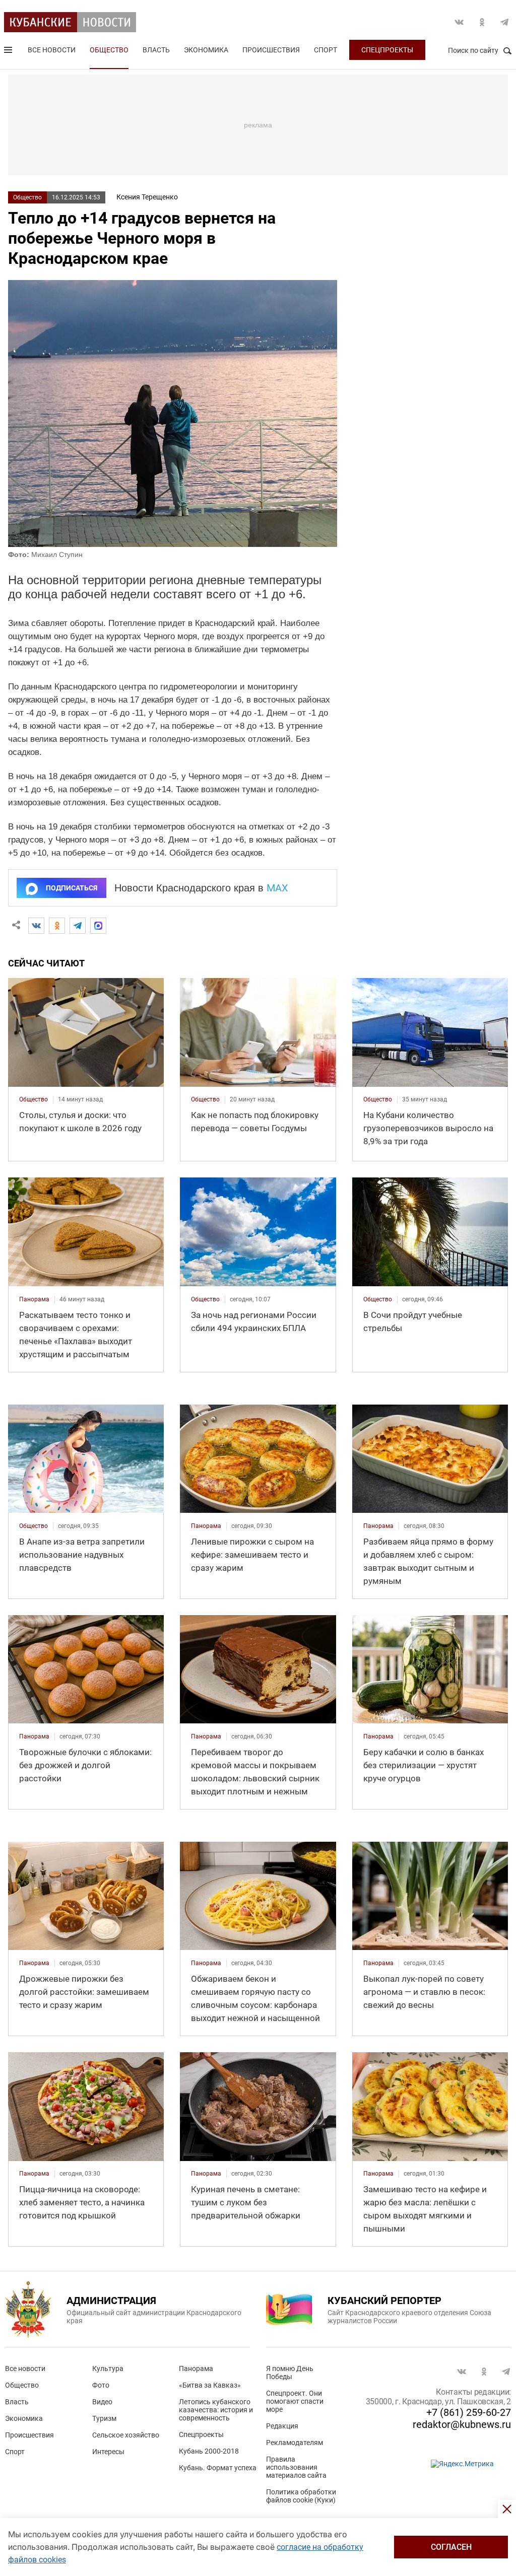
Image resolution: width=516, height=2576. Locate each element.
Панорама (196, 2369)
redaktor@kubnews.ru (462, 2424)
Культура (108, 2369)
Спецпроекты (387, 50)
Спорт (326, 50)
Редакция (282, 2426)
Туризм (104, 2418)
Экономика (206, 50)
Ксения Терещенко (147, 197)
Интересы (108, 2452)
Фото (101, 2385)
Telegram (504, 22)
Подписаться (72, 888)
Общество (109, 50)
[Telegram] (78, 926)
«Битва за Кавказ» (210, 2385)
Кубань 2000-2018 (209, 2451)
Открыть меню (9, 52)
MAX (277, 888)
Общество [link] (34, 1099)
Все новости (52, 50)
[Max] (98, 926)
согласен (451, 2547)
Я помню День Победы (290, 2373)
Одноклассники (482, 22)
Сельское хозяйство (126, 2435)
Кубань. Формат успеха (218, 2468)
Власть (156, 50)
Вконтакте (459, 22)
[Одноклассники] (57, 926)
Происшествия (271, 50)
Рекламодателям (295, 2443)
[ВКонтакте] (36, 926)
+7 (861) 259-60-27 (469, 2412)
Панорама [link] (34, 1299)
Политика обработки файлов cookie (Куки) (301, 2496)
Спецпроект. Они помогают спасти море (295, 2401)
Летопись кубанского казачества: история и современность (216, 2410)
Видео (102, 2402)
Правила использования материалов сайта (296, 2467)
